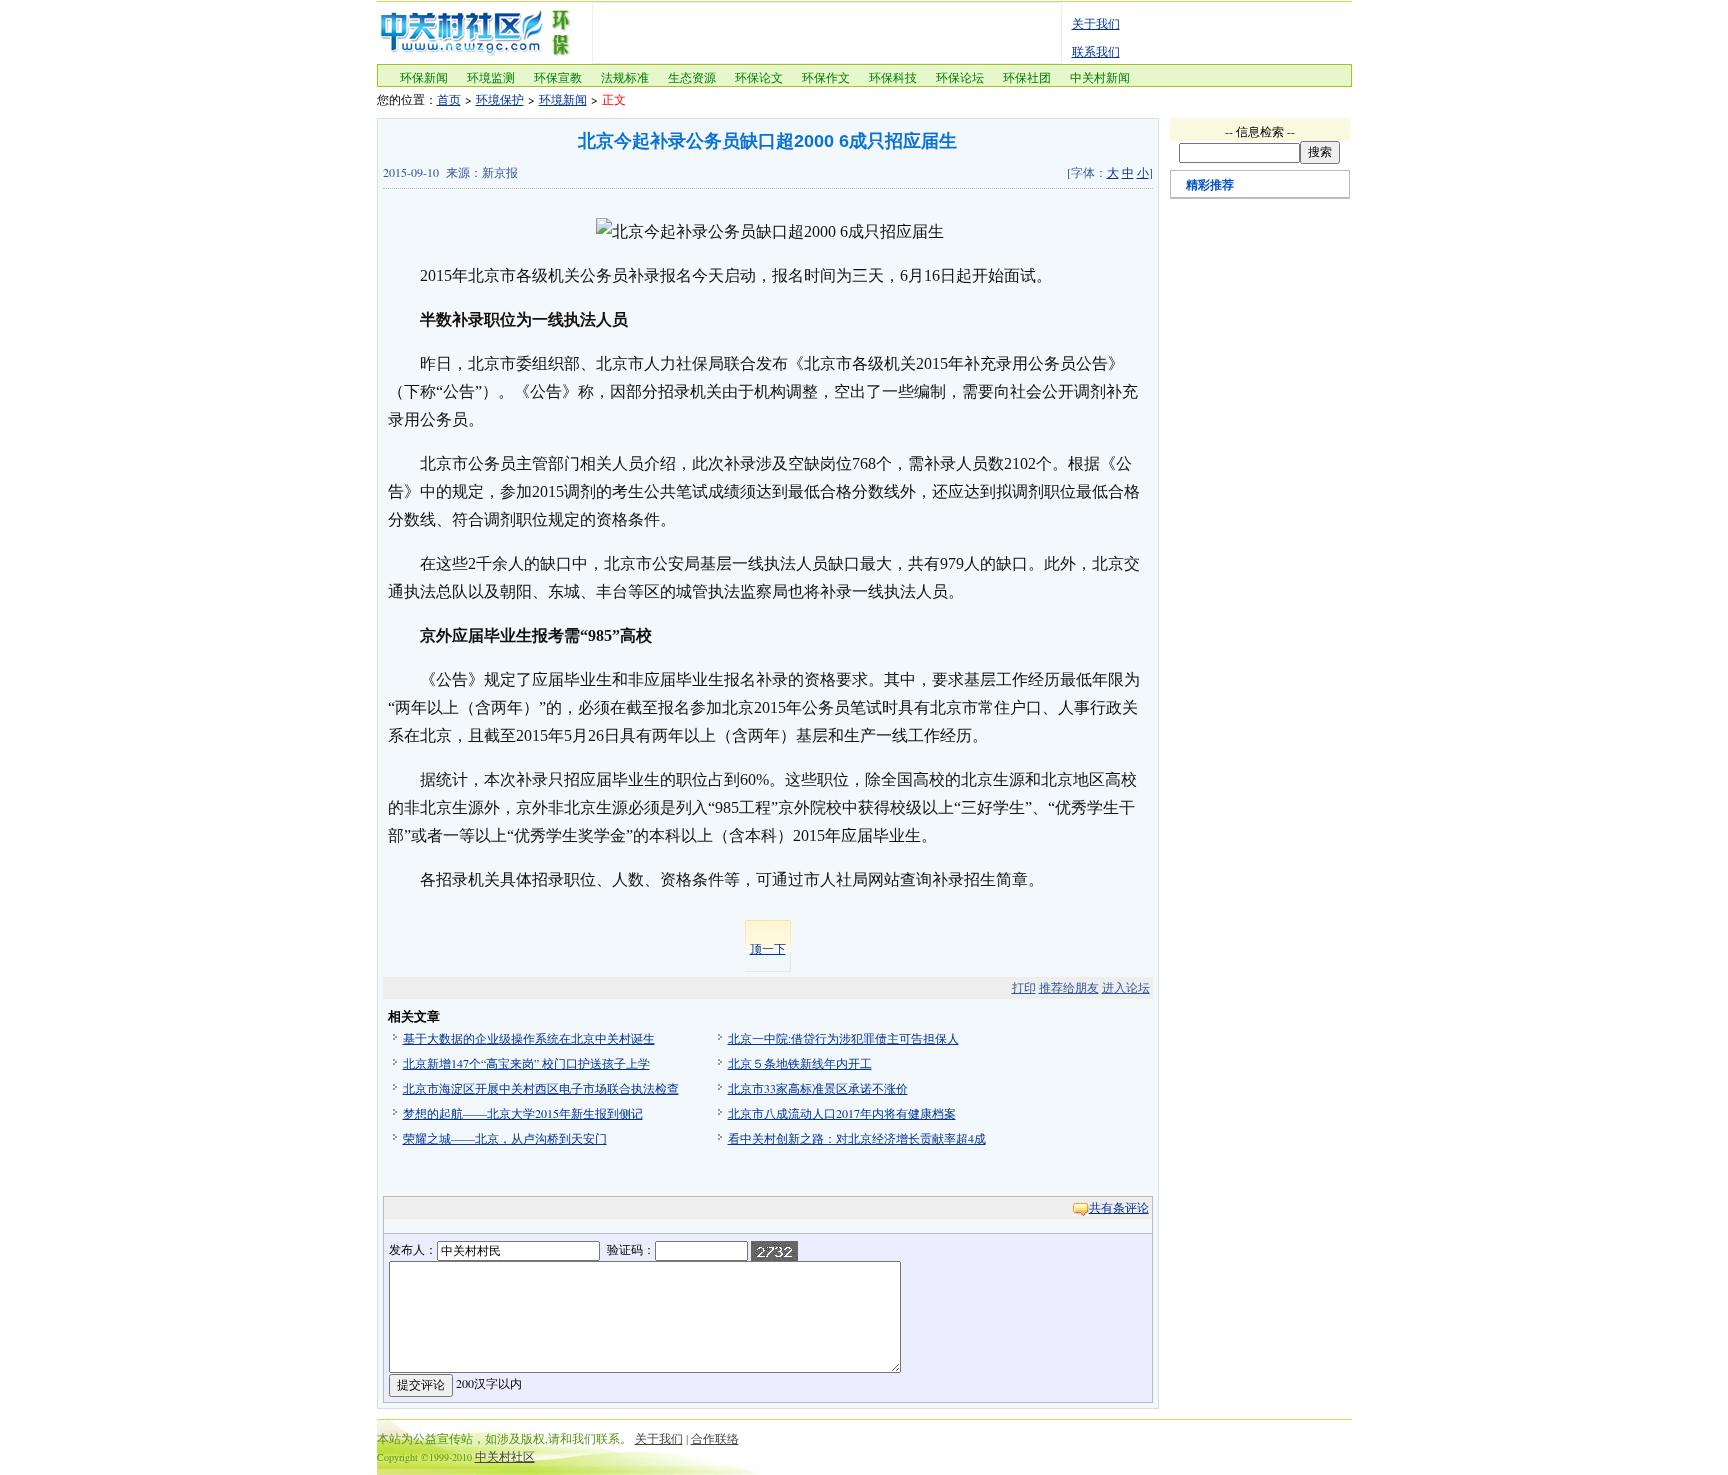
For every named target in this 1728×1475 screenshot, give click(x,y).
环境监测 (491, 77)
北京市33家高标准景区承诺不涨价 (818, 1088)
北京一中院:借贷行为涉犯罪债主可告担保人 (843, 1038)
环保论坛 (960, 77)
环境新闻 (563, 99)
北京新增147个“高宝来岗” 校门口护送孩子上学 (526, 1063)
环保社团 (1027, 77)
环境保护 (500, 99)
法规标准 (625, 77)
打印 (1024, 987)
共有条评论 (1119, 1207)
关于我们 (1096, 23)
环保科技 (893, 77)
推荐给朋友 (1069, 987)
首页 (449, 99)
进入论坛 (1126, 987)
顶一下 (768, 948)
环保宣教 (558, 77)
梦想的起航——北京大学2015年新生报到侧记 (523, 1113)
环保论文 (759, 77)
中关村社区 (505, 1456)
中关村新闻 (1100, 77)
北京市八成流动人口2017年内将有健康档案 (842, 1113)
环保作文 (826, 77)
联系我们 (1096, 51)
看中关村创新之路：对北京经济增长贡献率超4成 (857, 1138)
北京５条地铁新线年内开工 (800, 1063)
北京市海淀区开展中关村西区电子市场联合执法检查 (541, 1088)
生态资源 (692, 77)
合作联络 (715, 1438)
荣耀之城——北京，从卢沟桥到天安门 (505, 1138)
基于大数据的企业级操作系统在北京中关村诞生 (529, 1038)
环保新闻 (424, 77)
